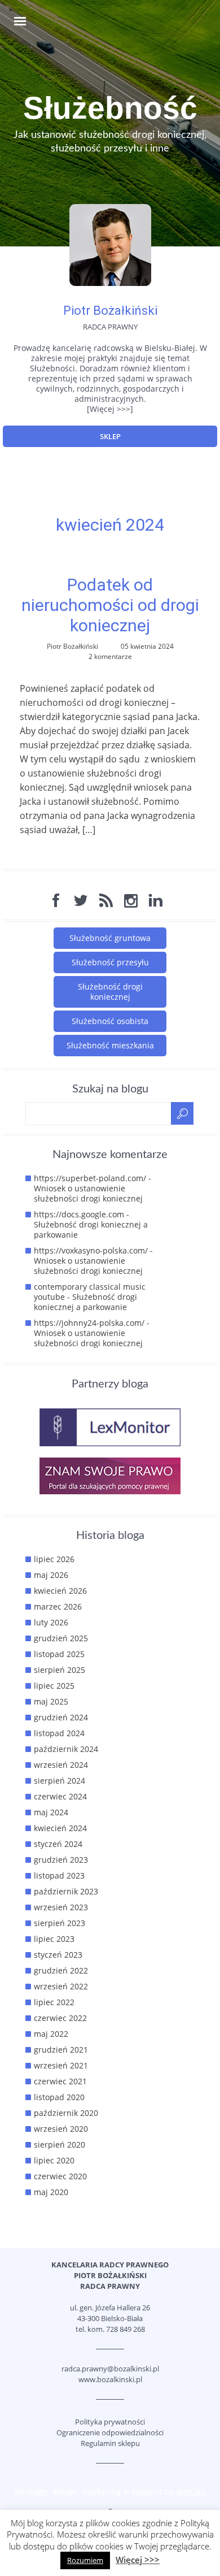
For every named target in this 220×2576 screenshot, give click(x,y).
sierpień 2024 (60, 1781)
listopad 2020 (59, 2097)
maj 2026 (51, 1575)
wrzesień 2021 (61, 2065)
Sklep (110, 436)
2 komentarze (110, 656)
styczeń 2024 (58, 1844)
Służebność (110, 108)
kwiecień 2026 (60, 1591)
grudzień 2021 (61, 2050)
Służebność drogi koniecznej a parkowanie (91, 1230)
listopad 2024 (59, 1733)
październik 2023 (66, 1891)
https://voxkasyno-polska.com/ (91, 1250)
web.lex (191, 2492)
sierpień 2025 (60, 1670)
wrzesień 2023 (61, 1907)
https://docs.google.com (79, 1214)
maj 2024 (51, 1812)
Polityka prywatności (110, 2422)
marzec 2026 (58, 1606)
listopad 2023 (59, 1875)
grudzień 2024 (61, 1717)
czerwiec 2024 (60, 1796)
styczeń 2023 (58, 1955)
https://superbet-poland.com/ (90, 1178)
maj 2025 (51, 1701)
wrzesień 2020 (61, 2129)
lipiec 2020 (54, 2160)
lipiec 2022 (54, 2002)
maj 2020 (51, 2192)
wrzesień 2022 (61, 1986)
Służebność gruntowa (110, 938)
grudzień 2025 (61, 1638)
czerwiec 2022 (60, 2018)
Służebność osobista (110, 1021)
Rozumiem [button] (85, 2560)
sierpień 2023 (60, 1923)
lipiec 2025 (54, 1686)
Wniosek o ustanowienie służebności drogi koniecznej (88, 1193)
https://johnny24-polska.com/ (89, 1323)
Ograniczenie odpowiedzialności (110, 2432)
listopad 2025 (59, 1654)
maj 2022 (51, 2034)
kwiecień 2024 (60, 1828)
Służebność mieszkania (110, 1045)
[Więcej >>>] (110, 409)
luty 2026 (51, 1622)
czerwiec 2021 (60, 2081)
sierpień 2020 (60, 2145)
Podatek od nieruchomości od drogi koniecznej (110, 605)
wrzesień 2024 (61, 1765)
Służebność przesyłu (110, 962)
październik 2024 (66, 1749)
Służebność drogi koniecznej (110, 992)
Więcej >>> (138, 2560)
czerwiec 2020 (60, 2176)
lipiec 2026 (54, 1559)
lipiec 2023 (54, 1939)
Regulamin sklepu (110, 2443)
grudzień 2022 (61, 1970)
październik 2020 (66, 2113)
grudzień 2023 (61, 1860)
